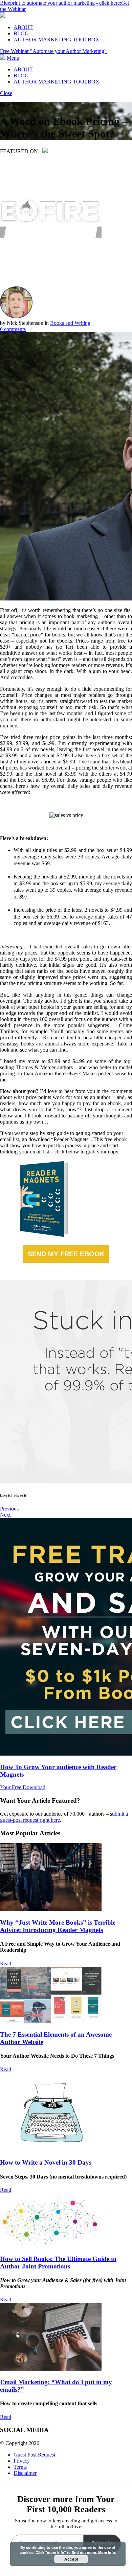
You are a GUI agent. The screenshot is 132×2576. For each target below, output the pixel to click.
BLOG (21, 33)
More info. (107, 2552)
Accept (71, 2559)
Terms (20, 2467)
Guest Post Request (34, 2455)
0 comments (13, 329)
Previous (9, 1509)
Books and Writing (70, 323)
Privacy (22, 2461)
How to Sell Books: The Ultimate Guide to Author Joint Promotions (58, 2263)
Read (6, 1963)
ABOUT (23, 27)
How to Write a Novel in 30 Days (46, 2162)
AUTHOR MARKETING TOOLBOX (57, 40)
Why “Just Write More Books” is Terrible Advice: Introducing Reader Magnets (58, 1926)
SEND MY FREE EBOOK (66, 1254)
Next (5, 1515)
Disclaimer (25, 2473)
